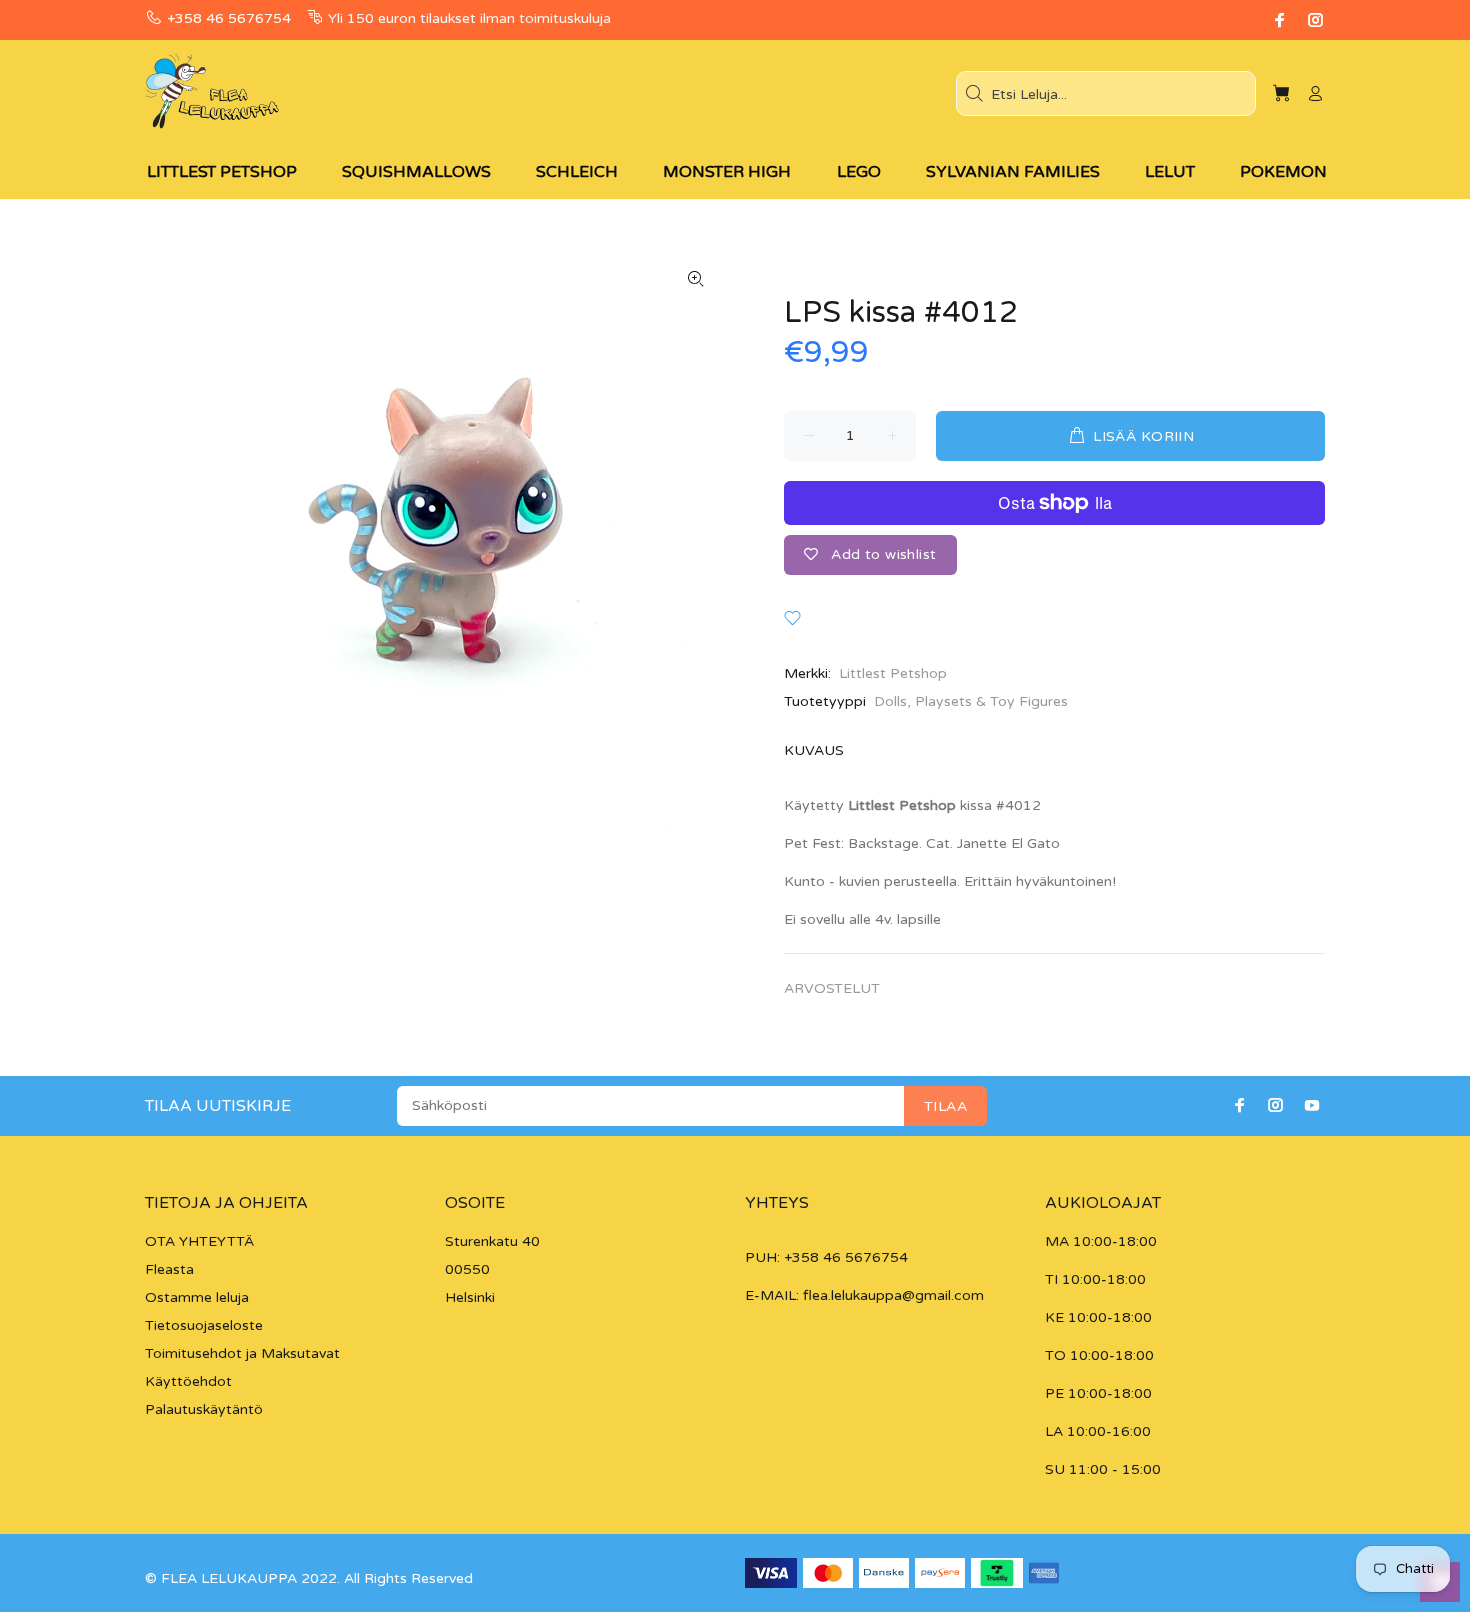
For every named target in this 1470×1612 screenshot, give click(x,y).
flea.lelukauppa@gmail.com (893, 1295)
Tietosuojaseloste (204, 1325)
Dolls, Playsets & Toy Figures (971, 701)
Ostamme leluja (197, 1297)
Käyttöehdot (188, 1381)
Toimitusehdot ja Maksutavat (242, 1353)
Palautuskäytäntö (204, 1409)
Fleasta (169, 1269)
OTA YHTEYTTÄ (199, 1241)
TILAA (945, 1106)
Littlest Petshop (893, 673)
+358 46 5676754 (229, 18)
